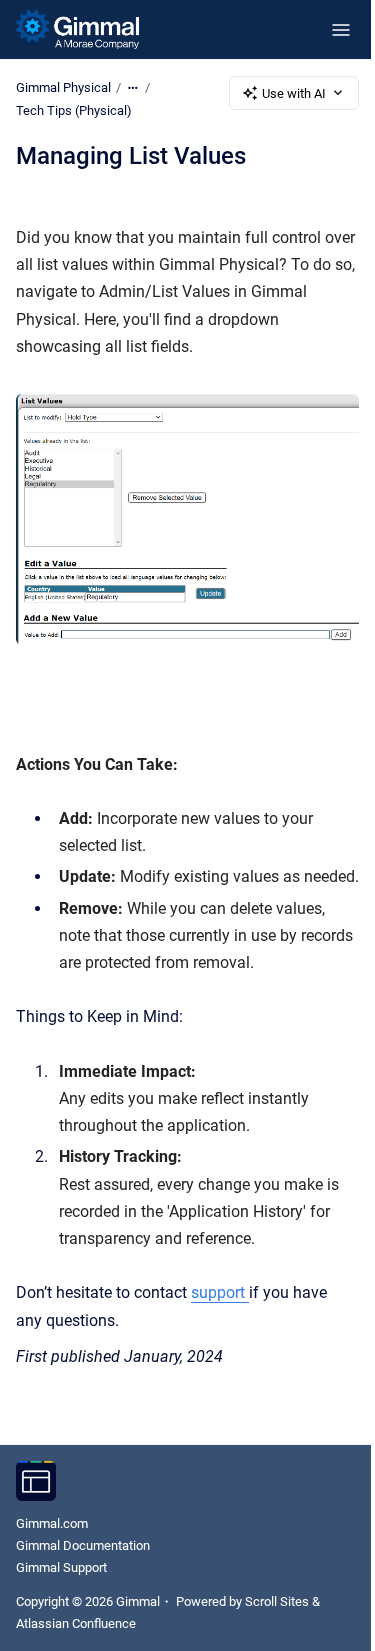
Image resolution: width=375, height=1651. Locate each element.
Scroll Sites (277, 1601)
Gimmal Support (61, 1567)
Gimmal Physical (63, 87)
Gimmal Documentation (83, 1545)
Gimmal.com (52, 1523)
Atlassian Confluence (76, 1623)
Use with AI (294, 93)
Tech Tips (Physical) (74, 110)
